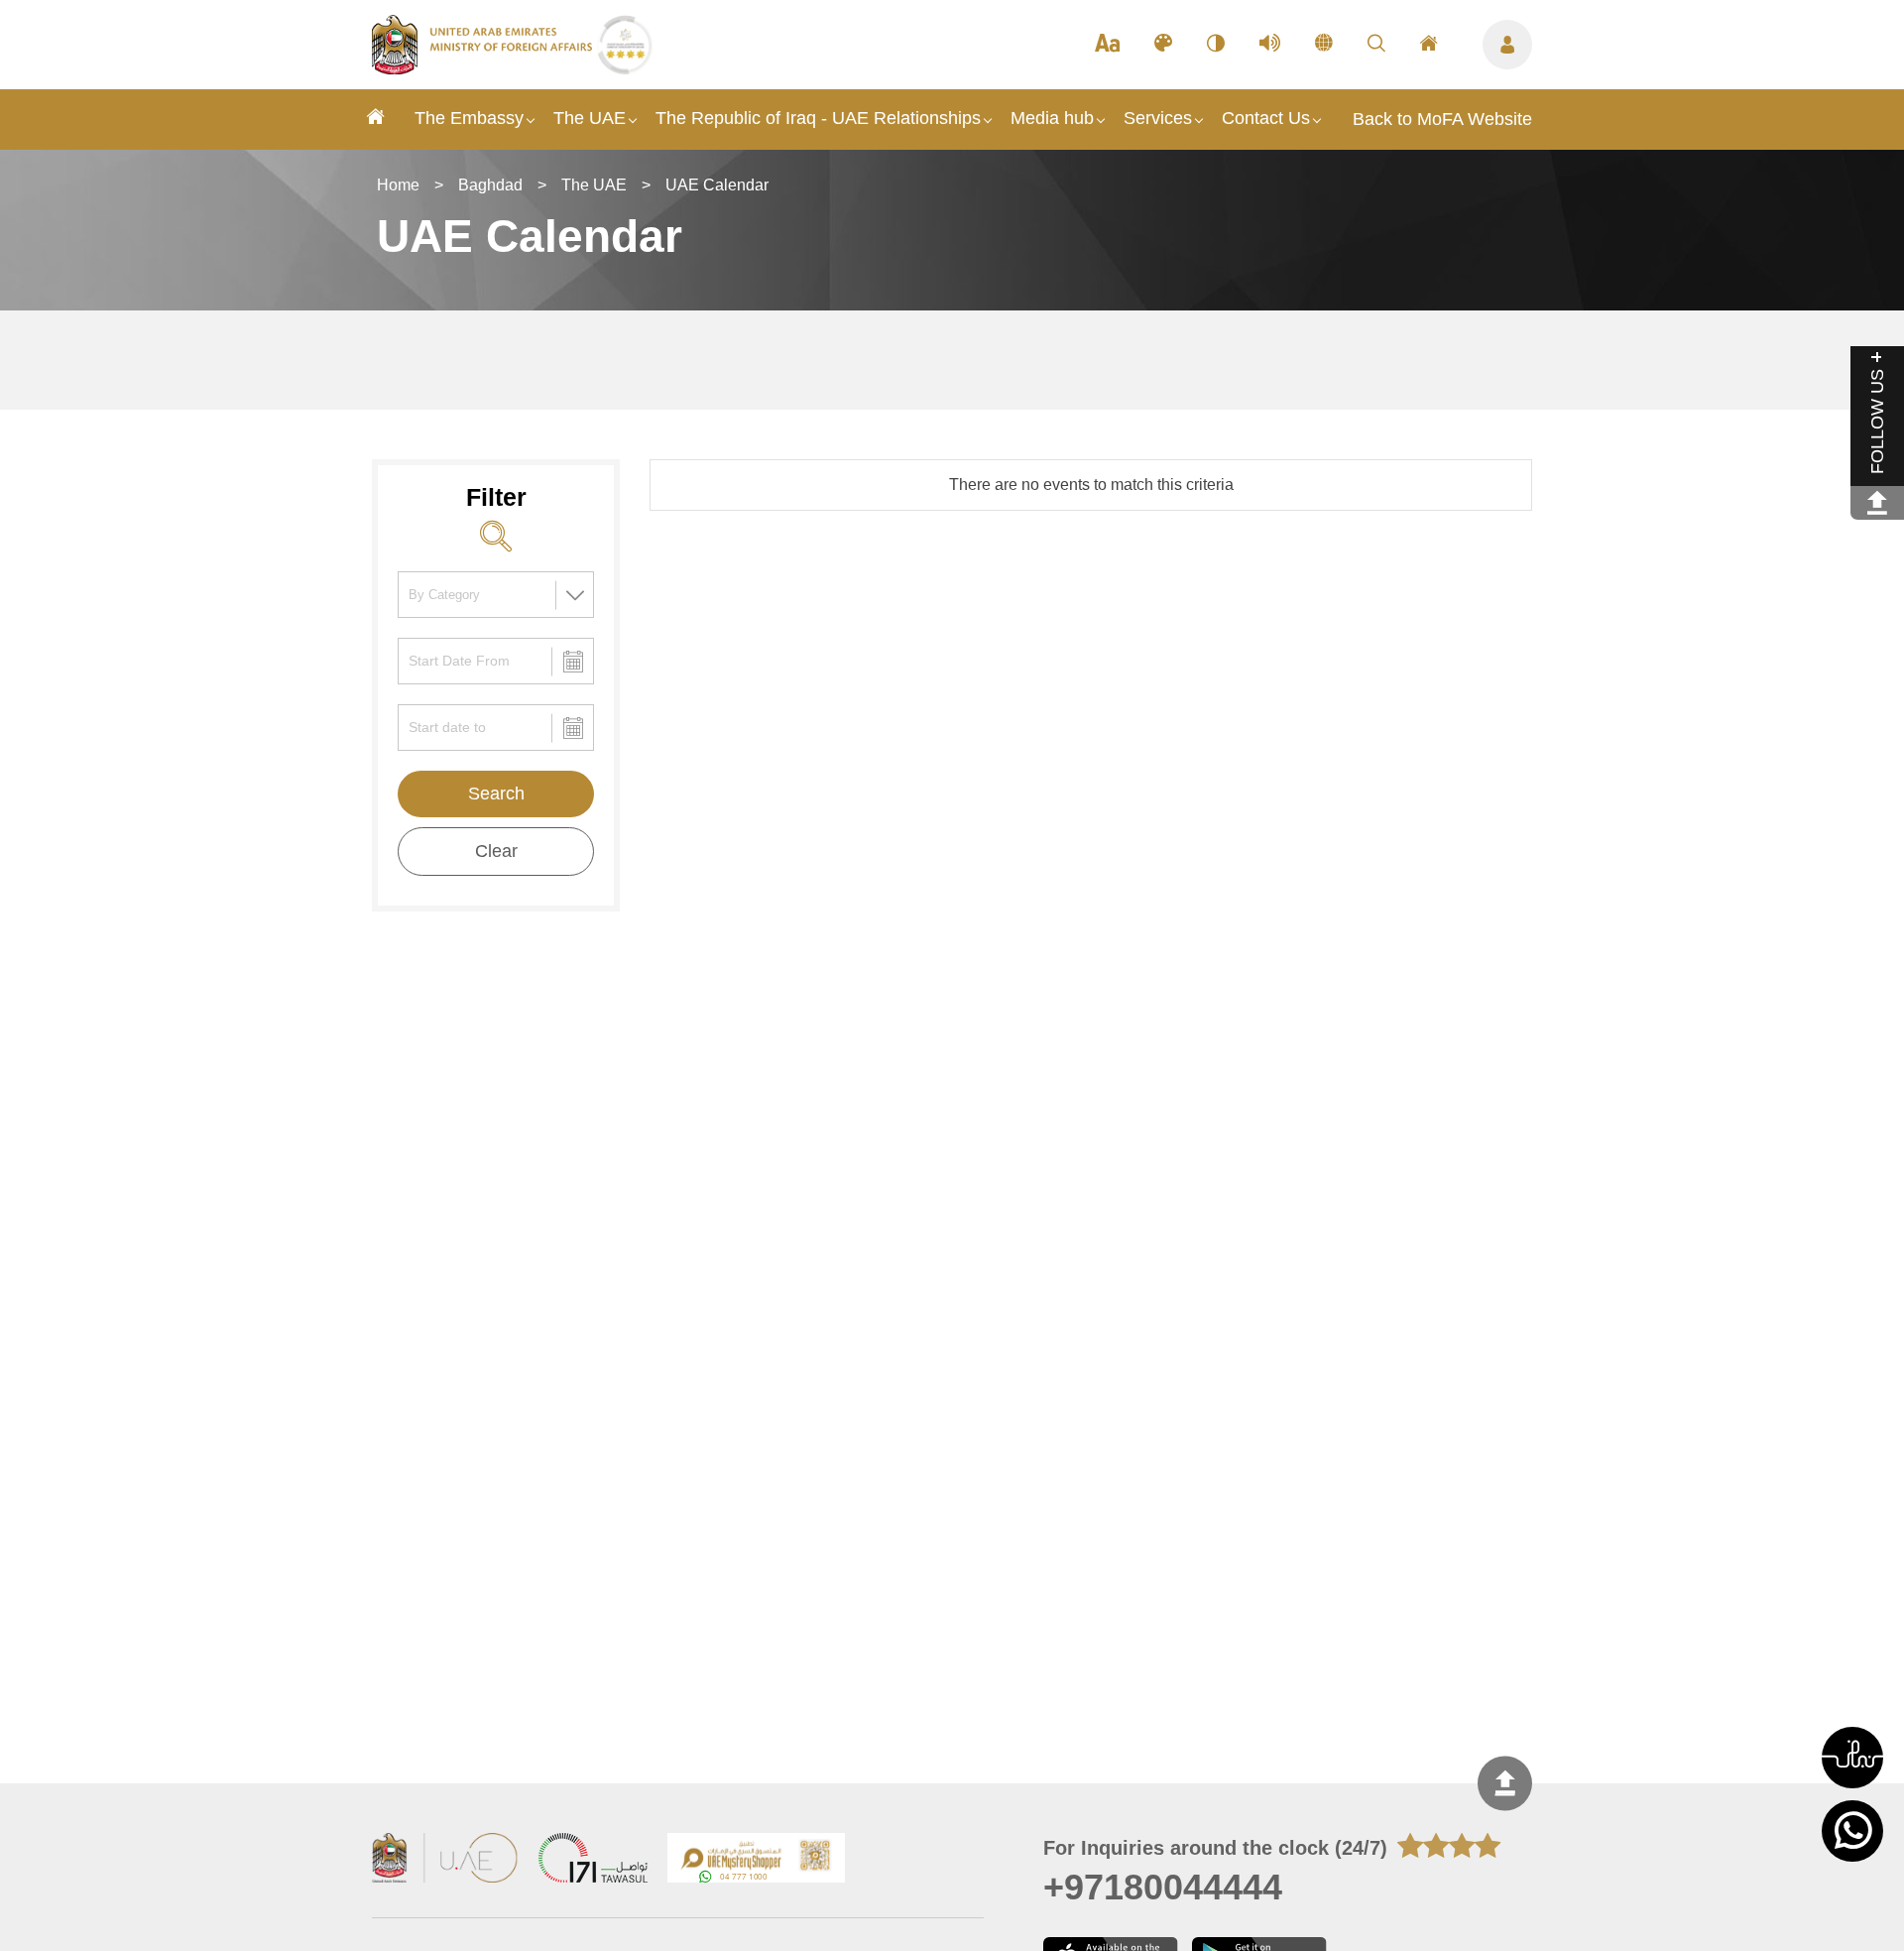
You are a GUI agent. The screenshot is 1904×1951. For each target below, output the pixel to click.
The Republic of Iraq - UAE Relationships (818, 118)
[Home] (376, 120)
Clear (496, 851)
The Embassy (469, 118)
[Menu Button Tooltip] (1507, 45)
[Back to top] (1505, 1784)
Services (1158, 118)
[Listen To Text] (1270, 45)
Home (398, 185)
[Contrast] (1216, 45)
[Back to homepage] (484, 68)
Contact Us (1266, 118)
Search (496, 793)
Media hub (1052, 118)
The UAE (590, 118)
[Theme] (1163, 45)
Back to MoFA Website (1442, 119)
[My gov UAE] (593, 1860)
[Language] (1324, 45)
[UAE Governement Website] (445, 1860)
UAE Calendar (717, 185)
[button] (1852, 1758)
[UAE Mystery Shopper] (757, 1860)
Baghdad (490, 185)
